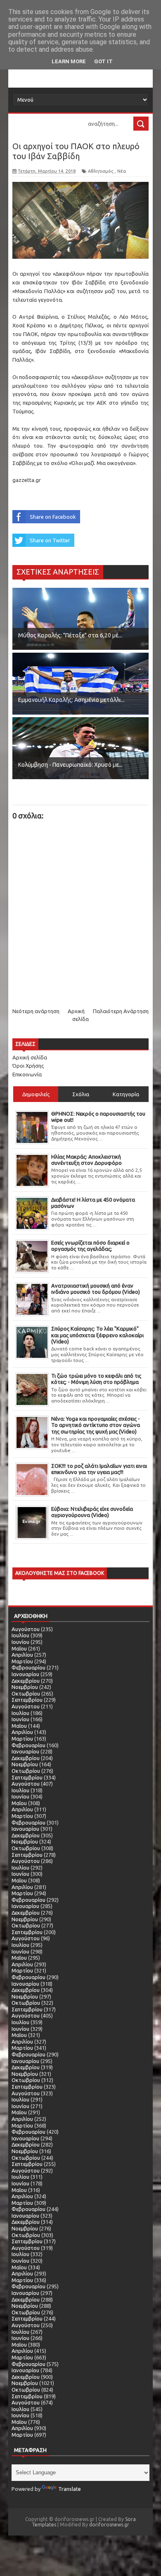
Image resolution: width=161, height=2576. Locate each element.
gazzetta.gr (27, 480)
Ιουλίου (20, 1635)
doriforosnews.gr (109, 2525)
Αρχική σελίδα (30, 1057)
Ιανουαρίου (25, 1674)
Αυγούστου (26, 1629)
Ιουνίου (20, 1642)
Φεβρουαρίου (28, 1667)
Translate (70, 2489)
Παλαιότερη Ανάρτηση (121, 1011)
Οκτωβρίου (26, 1693)
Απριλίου (22, 1655)
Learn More (69, 61)
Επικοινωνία (27, 1074)
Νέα (122, 171)
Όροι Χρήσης (28, 1066)
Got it (103, 61)
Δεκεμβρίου (26, 1681)
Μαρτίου (22, 1661)
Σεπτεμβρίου (27, 1700)
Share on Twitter (50, 540)
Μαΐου (19, 1648)
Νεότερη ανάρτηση (36, 1011)
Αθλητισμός (101, 171)
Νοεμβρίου (25, 1687)
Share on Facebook (53, 517)
